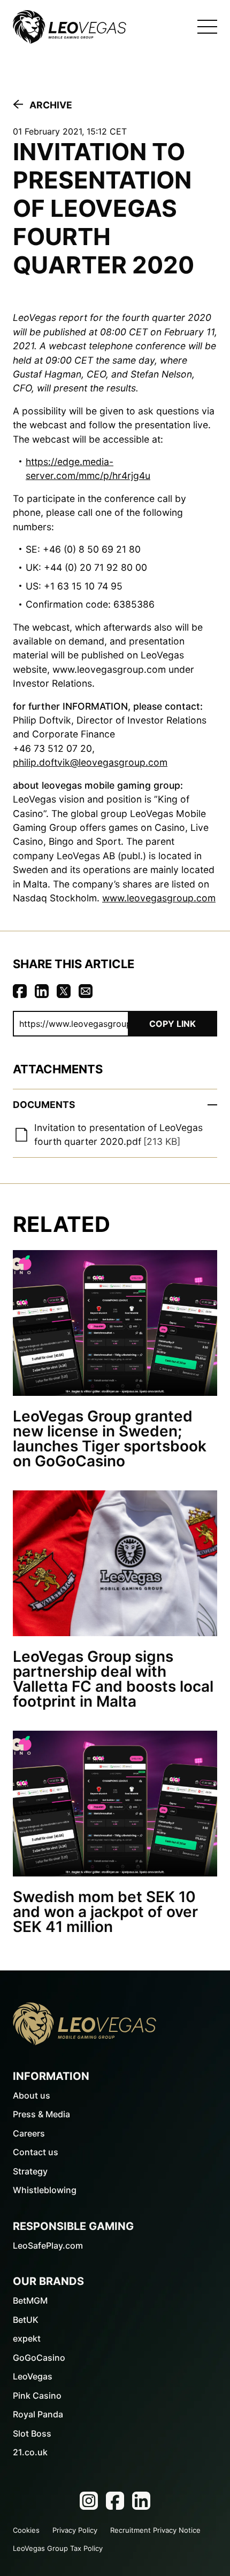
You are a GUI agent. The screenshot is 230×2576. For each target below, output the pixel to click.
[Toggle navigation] (207, 27)
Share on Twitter (64, 991)
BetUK (26, 2320)
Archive (51, 105)
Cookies (26, 2530)
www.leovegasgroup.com (159, 898)
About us (32, 2095)
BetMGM (30, 2300)
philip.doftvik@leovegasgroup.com (90, 762)
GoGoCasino (39, 2358)
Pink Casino (37, 2396)
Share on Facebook (20, 991)
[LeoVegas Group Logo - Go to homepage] (85, 2024)
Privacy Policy (75, 2530)
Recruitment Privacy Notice (155, 2530)
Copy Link (172, 1024)
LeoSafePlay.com (48, 2245)
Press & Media (41, 2114)
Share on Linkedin (42, 991)
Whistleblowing (45, 2190)
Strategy (30, 2171)
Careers (29, 2133)
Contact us (36, 2152)
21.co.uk (30, 2452)
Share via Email (86, 991)
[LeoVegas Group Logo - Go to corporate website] (70, 27)
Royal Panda (38, 2414)
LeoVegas (33, 2376)
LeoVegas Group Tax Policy (58, 2548)
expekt (27, 2338)
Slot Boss (32, 2433)
